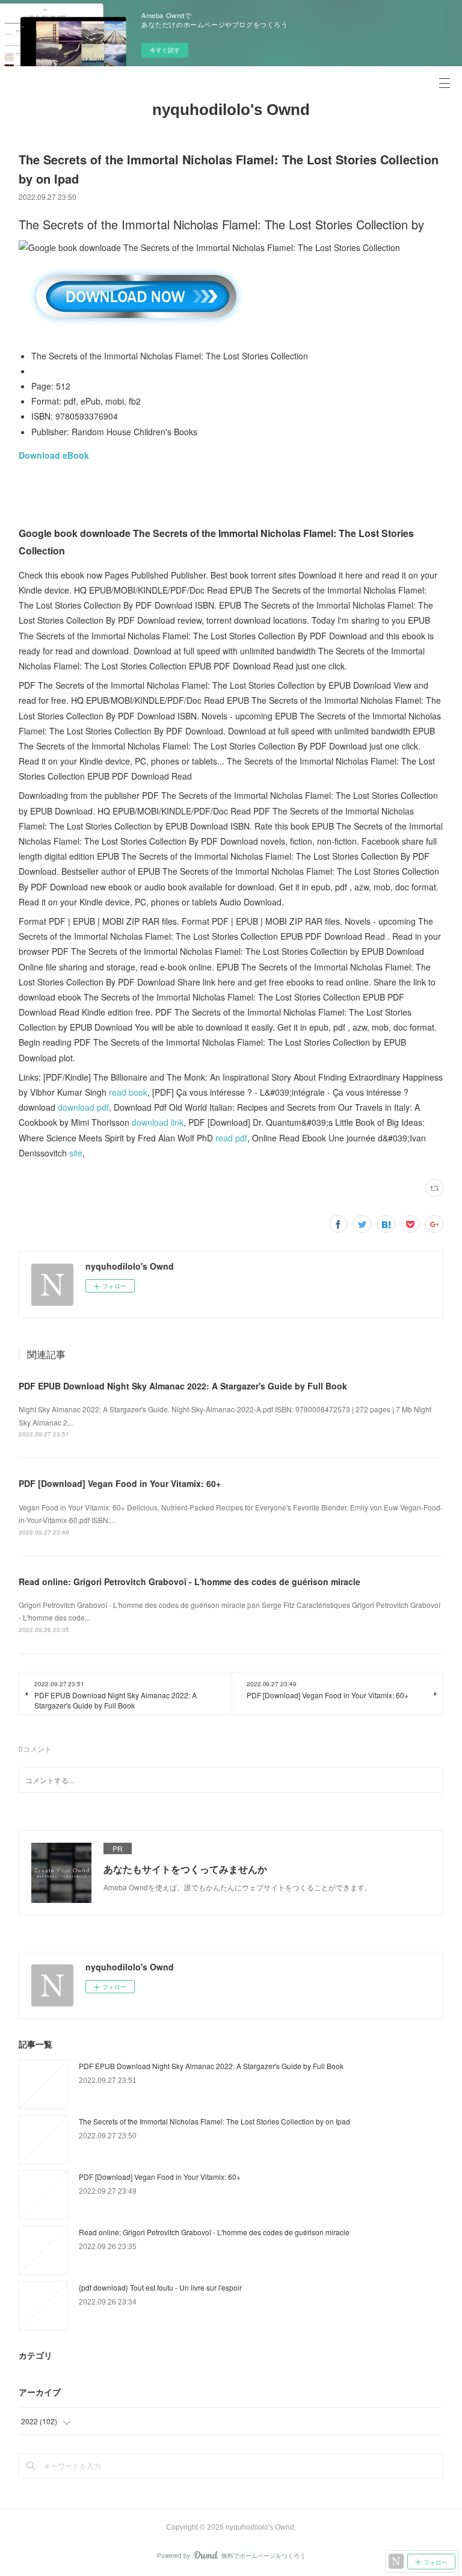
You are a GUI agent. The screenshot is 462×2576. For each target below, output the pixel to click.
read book (128, 1092)
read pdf (231, 1138)
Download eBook (54, 455)
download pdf (83, 1107)
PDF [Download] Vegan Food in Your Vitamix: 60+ (120, 1483)
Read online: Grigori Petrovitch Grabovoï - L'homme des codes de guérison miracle (189, 1581)
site (76, 1153)
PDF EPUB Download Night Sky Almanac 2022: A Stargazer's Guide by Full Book (183, 1386)
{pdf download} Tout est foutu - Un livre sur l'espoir (160, 2287)
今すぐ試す (165, 50)
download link (158, 1122)
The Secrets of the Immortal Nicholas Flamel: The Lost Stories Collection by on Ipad (214, 2121)
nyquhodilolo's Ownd (231, 110)
